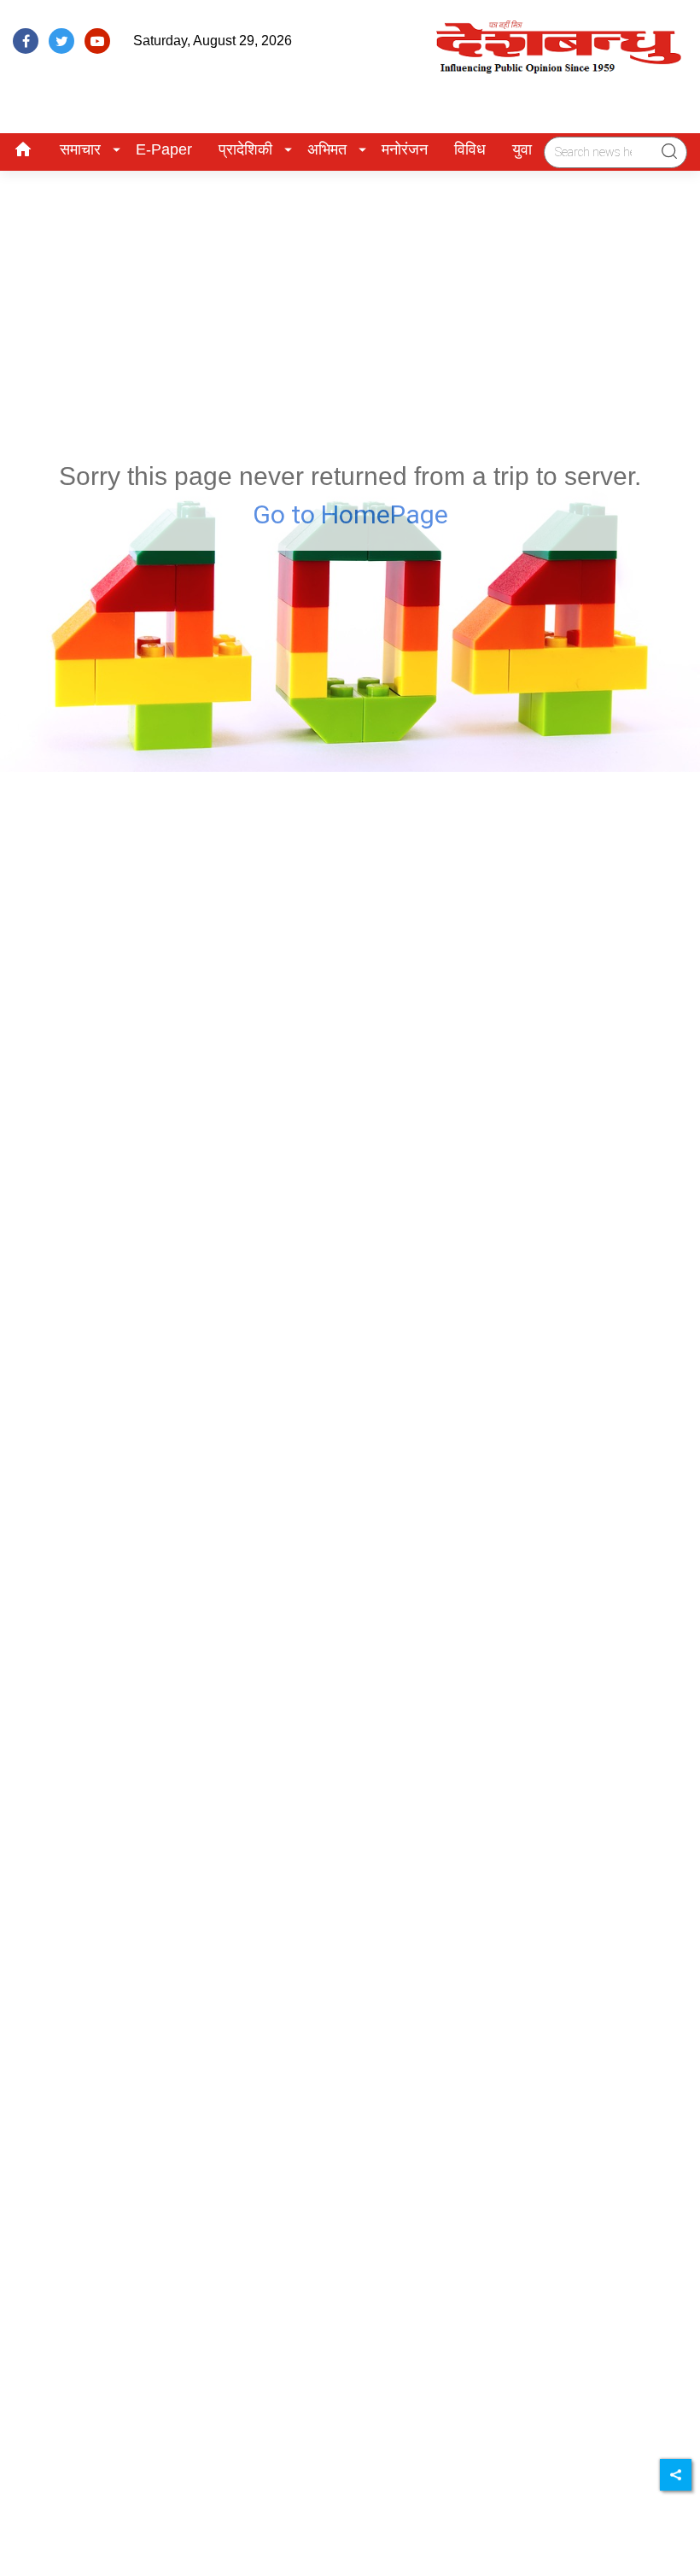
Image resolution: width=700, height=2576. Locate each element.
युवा (522, 149)
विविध (470, 149)
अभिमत (327, 149)
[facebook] (26, 41)
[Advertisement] (350, 299)
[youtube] (97, 41)
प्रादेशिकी (245, 149)
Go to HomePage (350, 514)
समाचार (80, 149)
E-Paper (164, 149)
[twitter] (61, 41)
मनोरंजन (405, 149)
